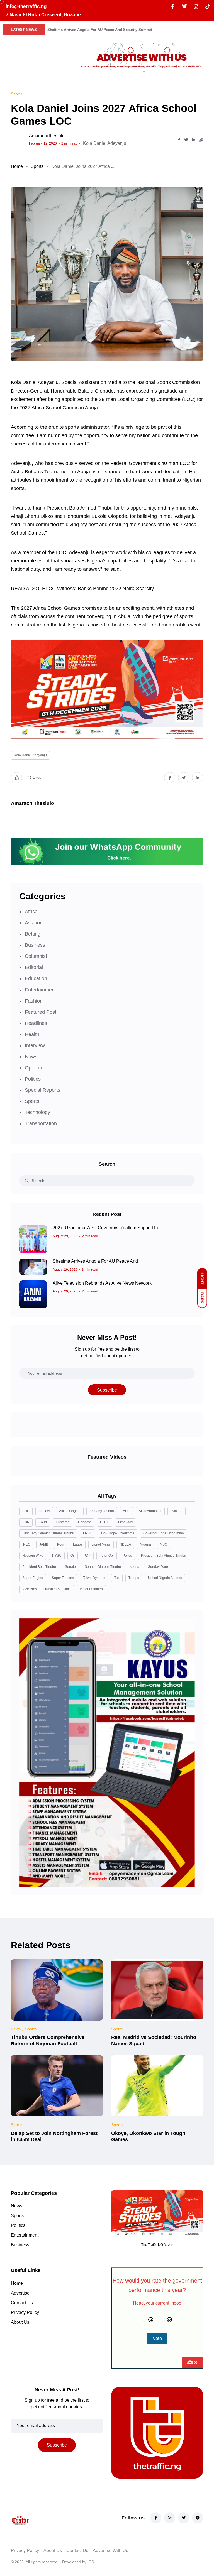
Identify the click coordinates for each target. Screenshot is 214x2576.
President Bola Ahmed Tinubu (164, 1556)
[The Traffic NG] (40, 2520)
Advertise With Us (110, 2551)
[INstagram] (196, 6)
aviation (177, 1511)
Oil (73, 1556)
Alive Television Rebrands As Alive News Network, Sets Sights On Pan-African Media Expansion (130, 30)
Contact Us (22, 2303)
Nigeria (145, 1544)
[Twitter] (184, 7)
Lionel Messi (101, 1544)
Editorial (34, 967)
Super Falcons (63, 1578)
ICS (91, 2562)
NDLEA (125, 1544)
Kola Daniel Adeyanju (105, 143)
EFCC (105, 1522)
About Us (20, 2322)
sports (134, 1567)
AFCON (44, 1511)
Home (17, 166)
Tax (117, 1578)
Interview (35, 1045)
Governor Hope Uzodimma (164, 1533)
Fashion (34, 1001)
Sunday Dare (158, 1567)
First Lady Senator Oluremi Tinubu (48, 1533)
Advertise (20, 2293)
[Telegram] (198, 2518)
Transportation (41, 1123)
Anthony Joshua (102, 1511)
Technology (37, 1112)
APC (126, 1511)
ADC (26, 1511)
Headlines (36, 1023)
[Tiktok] (208, 6)
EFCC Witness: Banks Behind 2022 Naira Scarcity (98, 589)
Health (32, 1034)
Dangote (85, 1522)
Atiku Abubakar (150, 1511)
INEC (26, 1544)
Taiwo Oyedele (94, 1578)
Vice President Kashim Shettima (47, 1589)
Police (127, 1556)
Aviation (34, 923)
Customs (62, 1522)
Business (35, 945)
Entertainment (40, 990)
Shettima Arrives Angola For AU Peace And (95, 1261)
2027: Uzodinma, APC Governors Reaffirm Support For (107, 1228)
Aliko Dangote (70, 1511)
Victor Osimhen (91, 1589)
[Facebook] (172, 7)
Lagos (78, 1544)
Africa (31, 912)
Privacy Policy (25, 2312)
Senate (70, 1567)
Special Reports (42, 1090)
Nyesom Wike (33, 1556)
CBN (26, 1522)
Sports (37, 166)
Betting (33, 934)
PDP (87, 1556)
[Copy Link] (201, 140)
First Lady (126, 1522)
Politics (33, 1079)
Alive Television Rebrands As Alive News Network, (103, 1283)
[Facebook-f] (156, 2518)
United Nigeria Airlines (165, 1578)
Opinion (33, 1068)
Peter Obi (107, 1556)
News (31, 1057)
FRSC (88, 1533)
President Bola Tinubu (39, 1567)
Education (36, 978)
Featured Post (41, 1012)
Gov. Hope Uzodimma (118, 1533)
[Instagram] (170, 2518)
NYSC (57, 1556)
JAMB (44, 1544)
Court (43, 1522)
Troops (134, 1578)
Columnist (36, 956)
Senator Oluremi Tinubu (103, 1567)
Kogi (61, 1544)
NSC (164, 1544)
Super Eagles (33, 1578)
